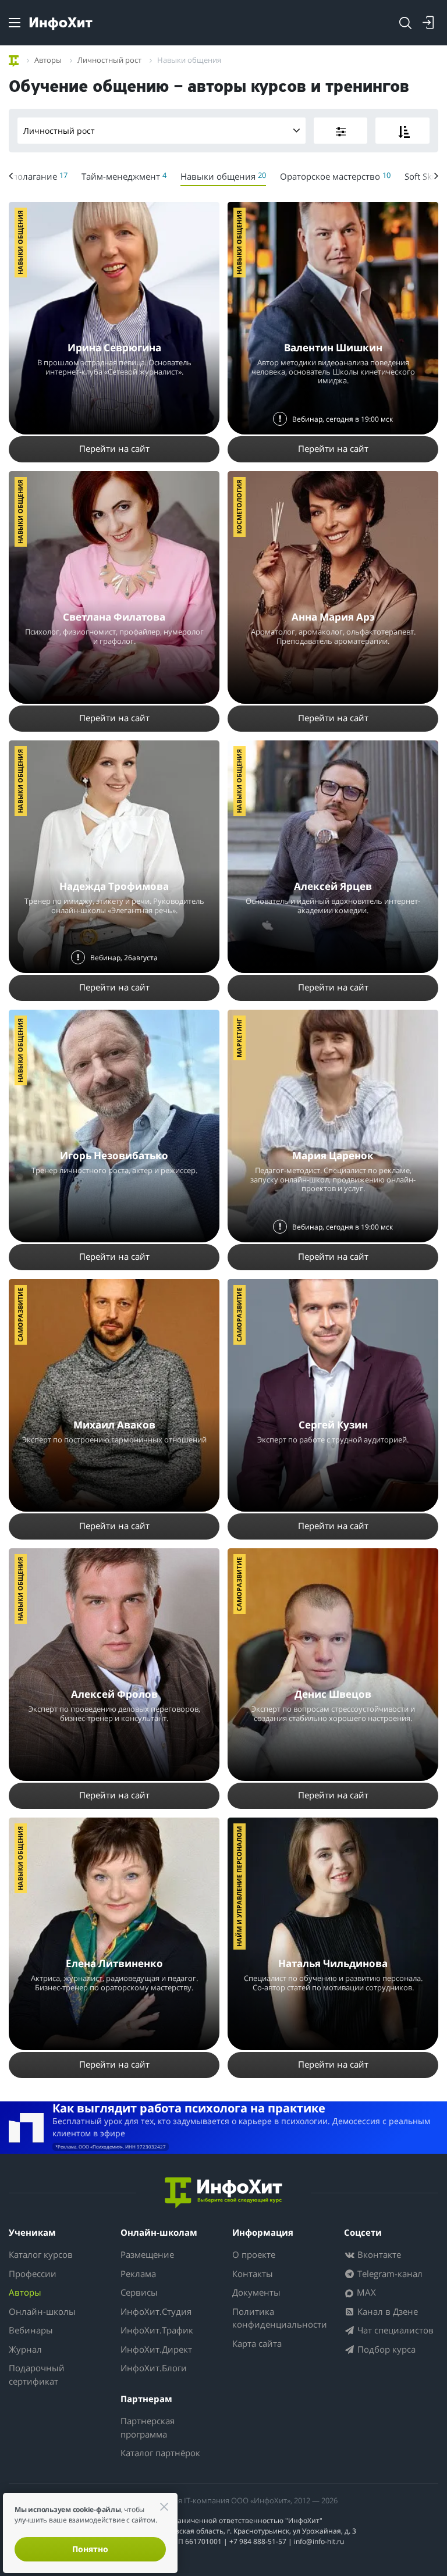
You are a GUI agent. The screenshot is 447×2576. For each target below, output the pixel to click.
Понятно (90, 2549)
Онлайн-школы (42, 2311)
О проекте (254, 2254)
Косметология (239, 507)
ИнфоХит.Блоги (154, 2368)
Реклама (138, 2274)
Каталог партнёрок (160, 2453)
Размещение (147, 2254)
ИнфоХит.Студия (156, 2311)
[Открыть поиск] (405, 23)
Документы (256, 2292)
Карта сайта (257, 2343)
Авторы (25, 2292)
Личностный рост (59, 131)
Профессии (33, 2274)
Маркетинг (239, 1038)
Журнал (25, 2349)
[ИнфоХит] (61, 24)
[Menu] (15, 23)
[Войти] (428, 23)
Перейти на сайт (114, 448)
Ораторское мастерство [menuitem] (335, 176)
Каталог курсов (41, 2254)
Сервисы (139, 2292)
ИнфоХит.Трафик (157, 2330)
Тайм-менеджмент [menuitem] (124, 176)
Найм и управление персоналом (239, 1886)
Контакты (253, 2274)
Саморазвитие (20, 1315)
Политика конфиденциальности (280, 2318)
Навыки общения (20, 243)
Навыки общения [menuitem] (223, 176)
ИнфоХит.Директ (156, 2349)
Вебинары (31, 2330)
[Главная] (14, 59)
